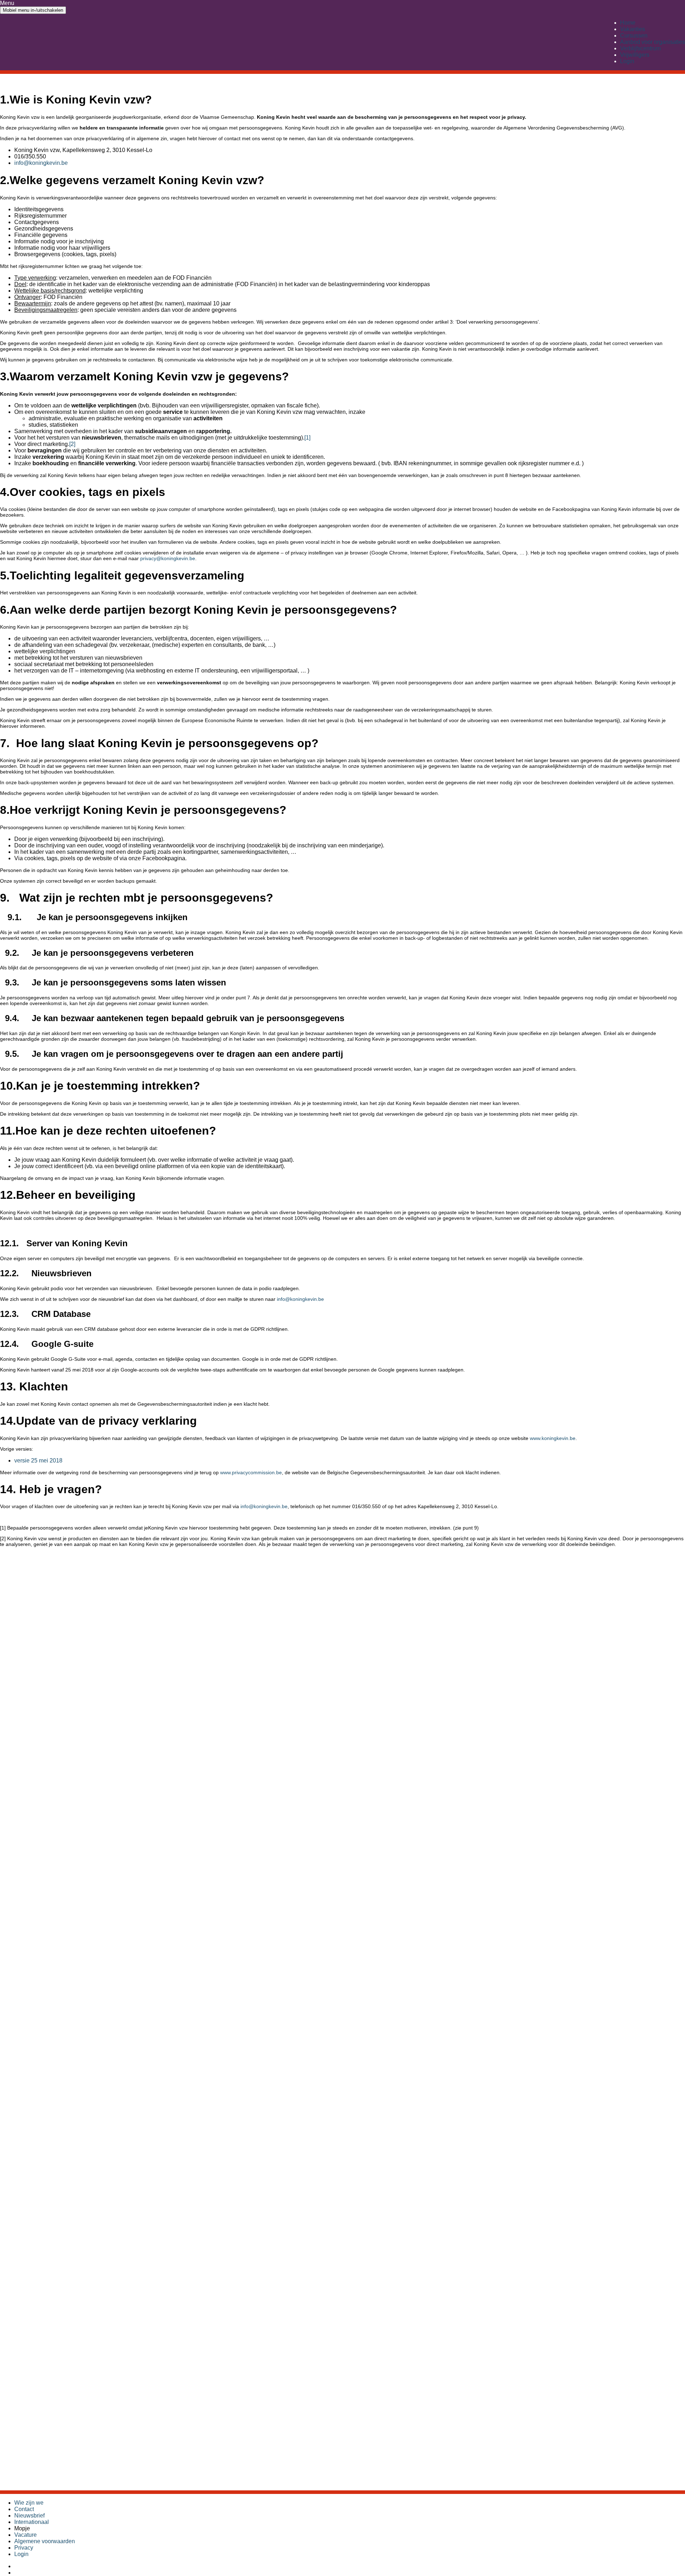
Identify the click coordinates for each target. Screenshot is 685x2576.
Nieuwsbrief (29, 2516)
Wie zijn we (29, 2503)
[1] (307, 438)
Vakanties (633, 29)
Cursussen (634, 36)
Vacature (26, 2535)
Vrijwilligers (635, 55)
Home (628, 23)
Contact (24, 2509)
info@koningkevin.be (41, 163)
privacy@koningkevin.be (168, 558)
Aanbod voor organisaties (653, 42)
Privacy (24, 2548)
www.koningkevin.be (553, 1438)
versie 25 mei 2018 (38, 1461)
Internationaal (32, 2522)
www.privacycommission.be (251, 1472)
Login (627, 61)
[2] (72, 444)
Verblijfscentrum (640, 48)
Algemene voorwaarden (45, 2541)
